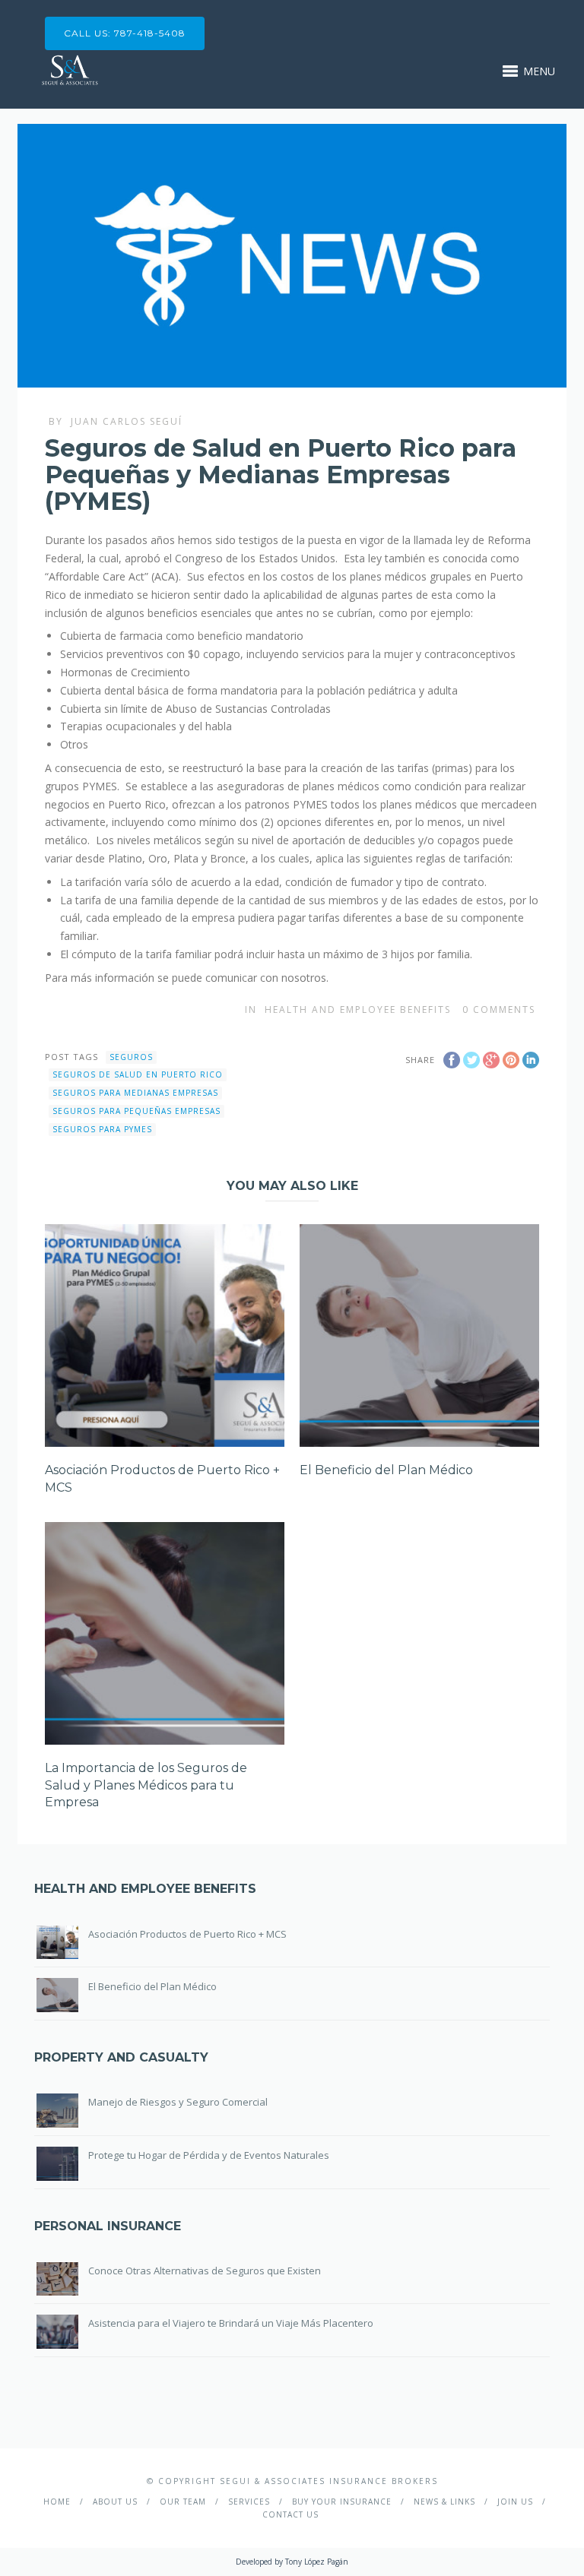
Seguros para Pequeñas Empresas (136, 1111)
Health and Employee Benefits (358, 1010)
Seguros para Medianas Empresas (135, 1093)
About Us (115, 2502)
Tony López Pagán (317, 2562)
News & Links (444, 2502)
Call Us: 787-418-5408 (125, 33)
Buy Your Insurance (342, 2502)
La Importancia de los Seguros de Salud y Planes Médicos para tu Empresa (146, 1785)
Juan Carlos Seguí (127, 421)
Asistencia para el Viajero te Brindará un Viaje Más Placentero (231, 2323)
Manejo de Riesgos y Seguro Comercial (178, 2102)
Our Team (183, 2502)
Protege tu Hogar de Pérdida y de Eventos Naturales (209, 2155)
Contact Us (290, 2514)
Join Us (515, 2502)
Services (249, 2502)
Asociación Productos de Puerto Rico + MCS (187, 1934)
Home (57, 2502)
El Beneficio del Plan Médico (386, 1470)
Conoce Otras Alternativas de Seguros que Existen (205, 2271)
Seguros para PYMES (102, 1129)
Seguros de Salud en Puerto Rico (138, 1074)
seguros (131, 1057)
